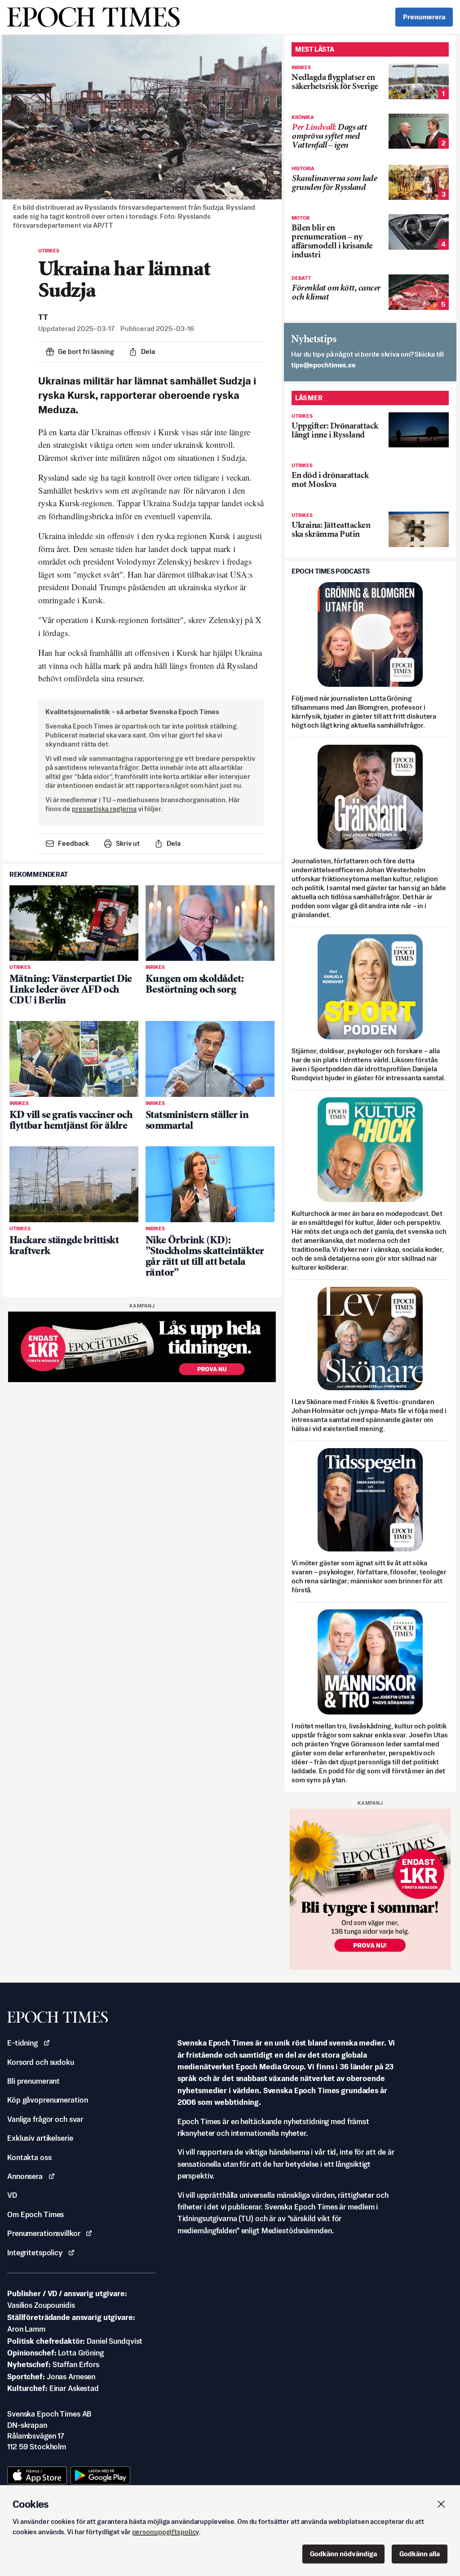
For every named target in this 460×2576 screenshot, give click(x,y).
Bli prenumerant (33, 2081)
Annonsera (25, 2176)
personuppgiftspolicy (166, 2532)
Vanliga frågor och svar (45, 2119)
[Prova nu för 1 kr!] (142, 1347)
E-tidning (22, 2043)
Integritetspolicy (35, 2253)
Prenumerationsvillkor (44, 2233)
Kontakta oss (29, 2157)
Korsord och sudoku (41, 2062)
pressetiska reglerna (104, 809)
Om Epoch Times (35, 2214)
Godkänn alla (420, 2554)
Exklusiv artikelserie (40, 2138)
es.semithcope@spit (323, 365)
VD (12, 2195)
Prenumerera (424, 17)
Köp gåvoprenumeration (47, 2100)
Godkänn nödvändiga (343, 2554)
